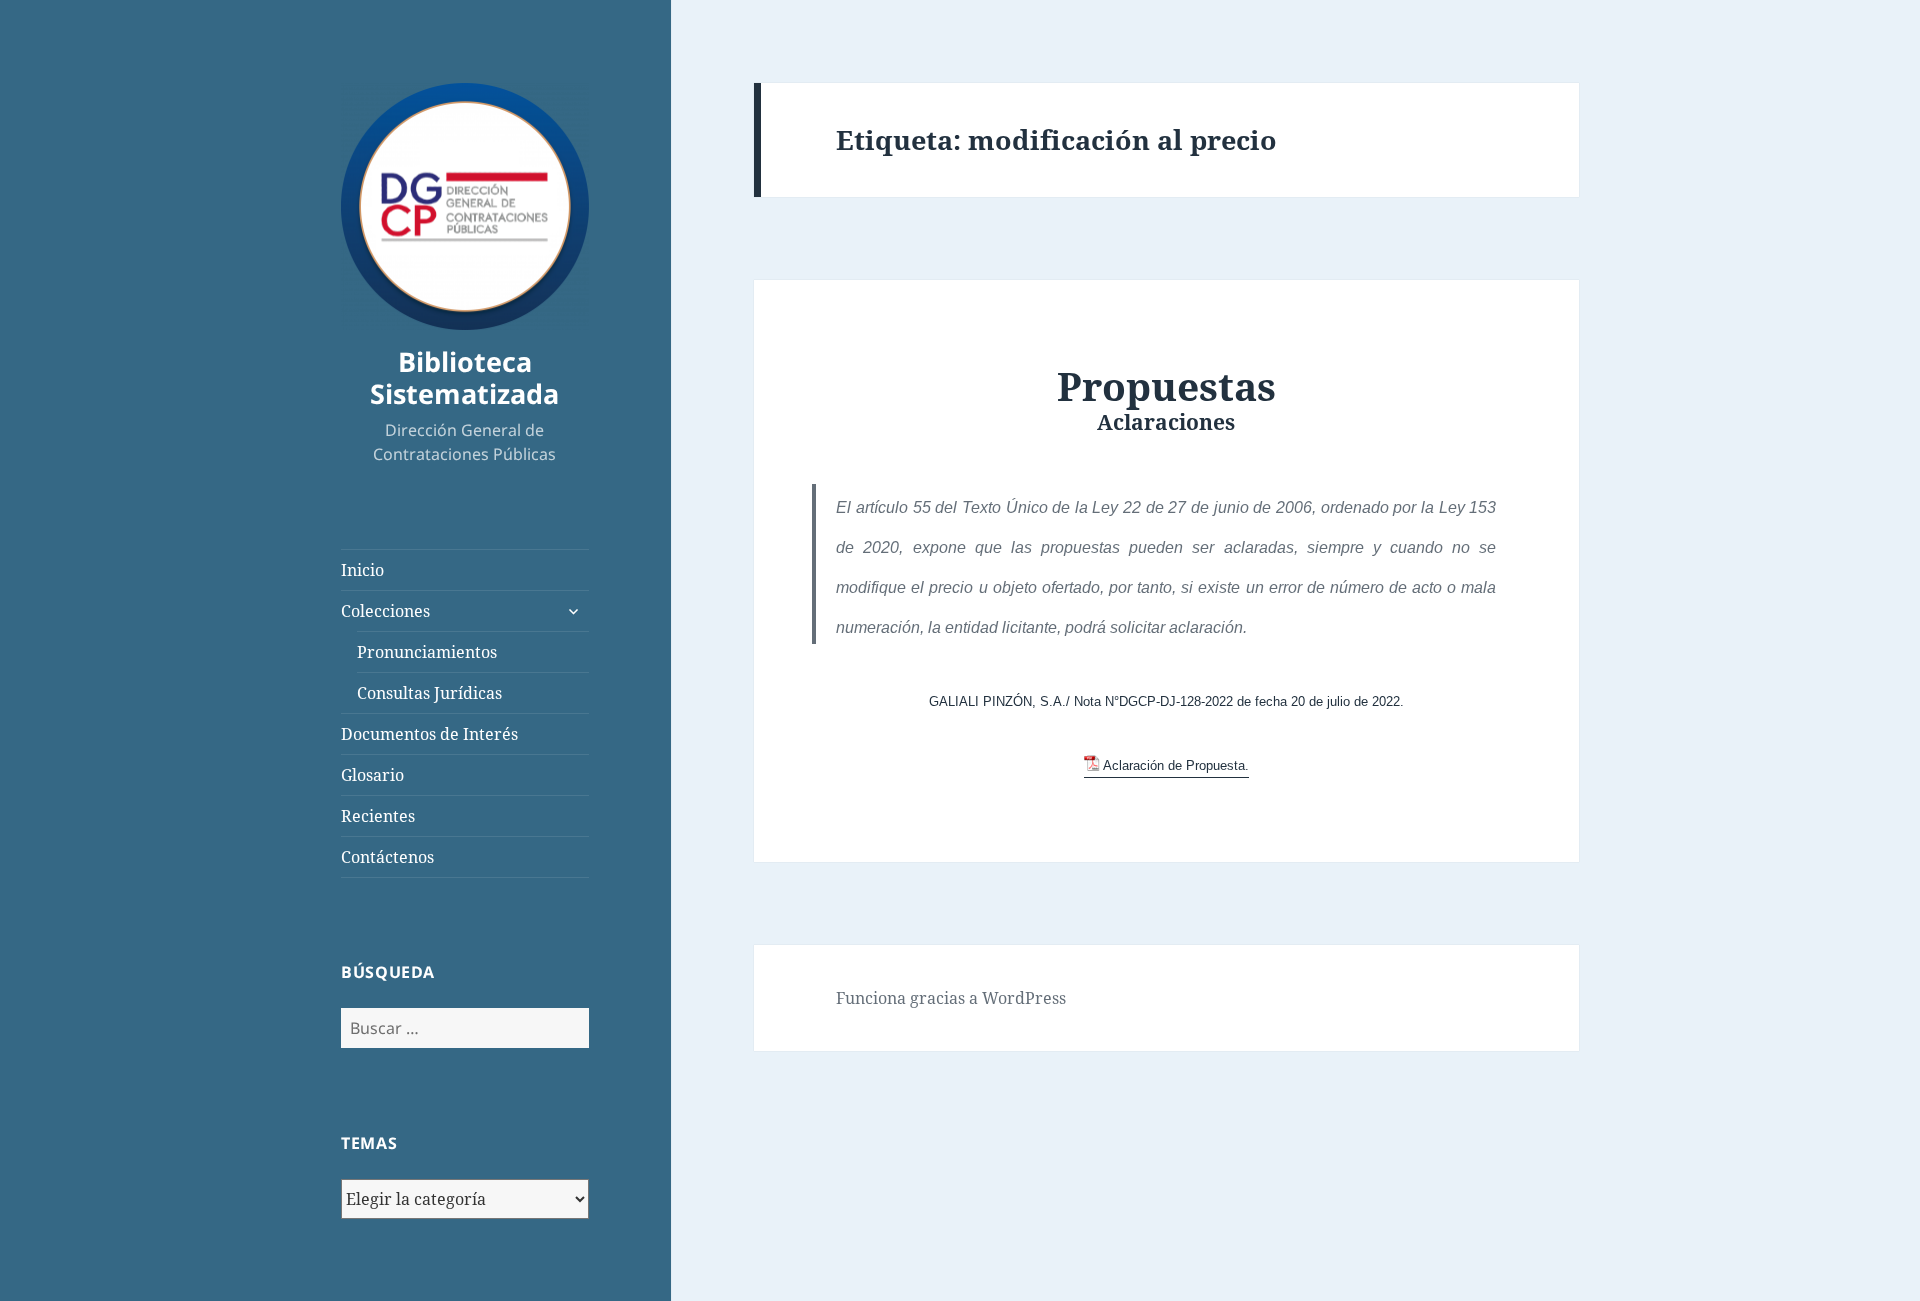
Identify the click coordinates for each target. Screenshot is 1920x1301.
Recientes (378, 816)
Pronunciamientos (427, 652)
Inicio (362, 570)
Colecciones (385, 611)
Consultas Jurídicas (429, 693)
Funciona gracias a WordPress (951, 998)
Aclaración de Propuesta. (1176, 765)
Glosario (372, 775)
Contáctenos (387, 857)
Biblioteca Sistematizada (464, 377)
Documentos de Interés (429, 734)
